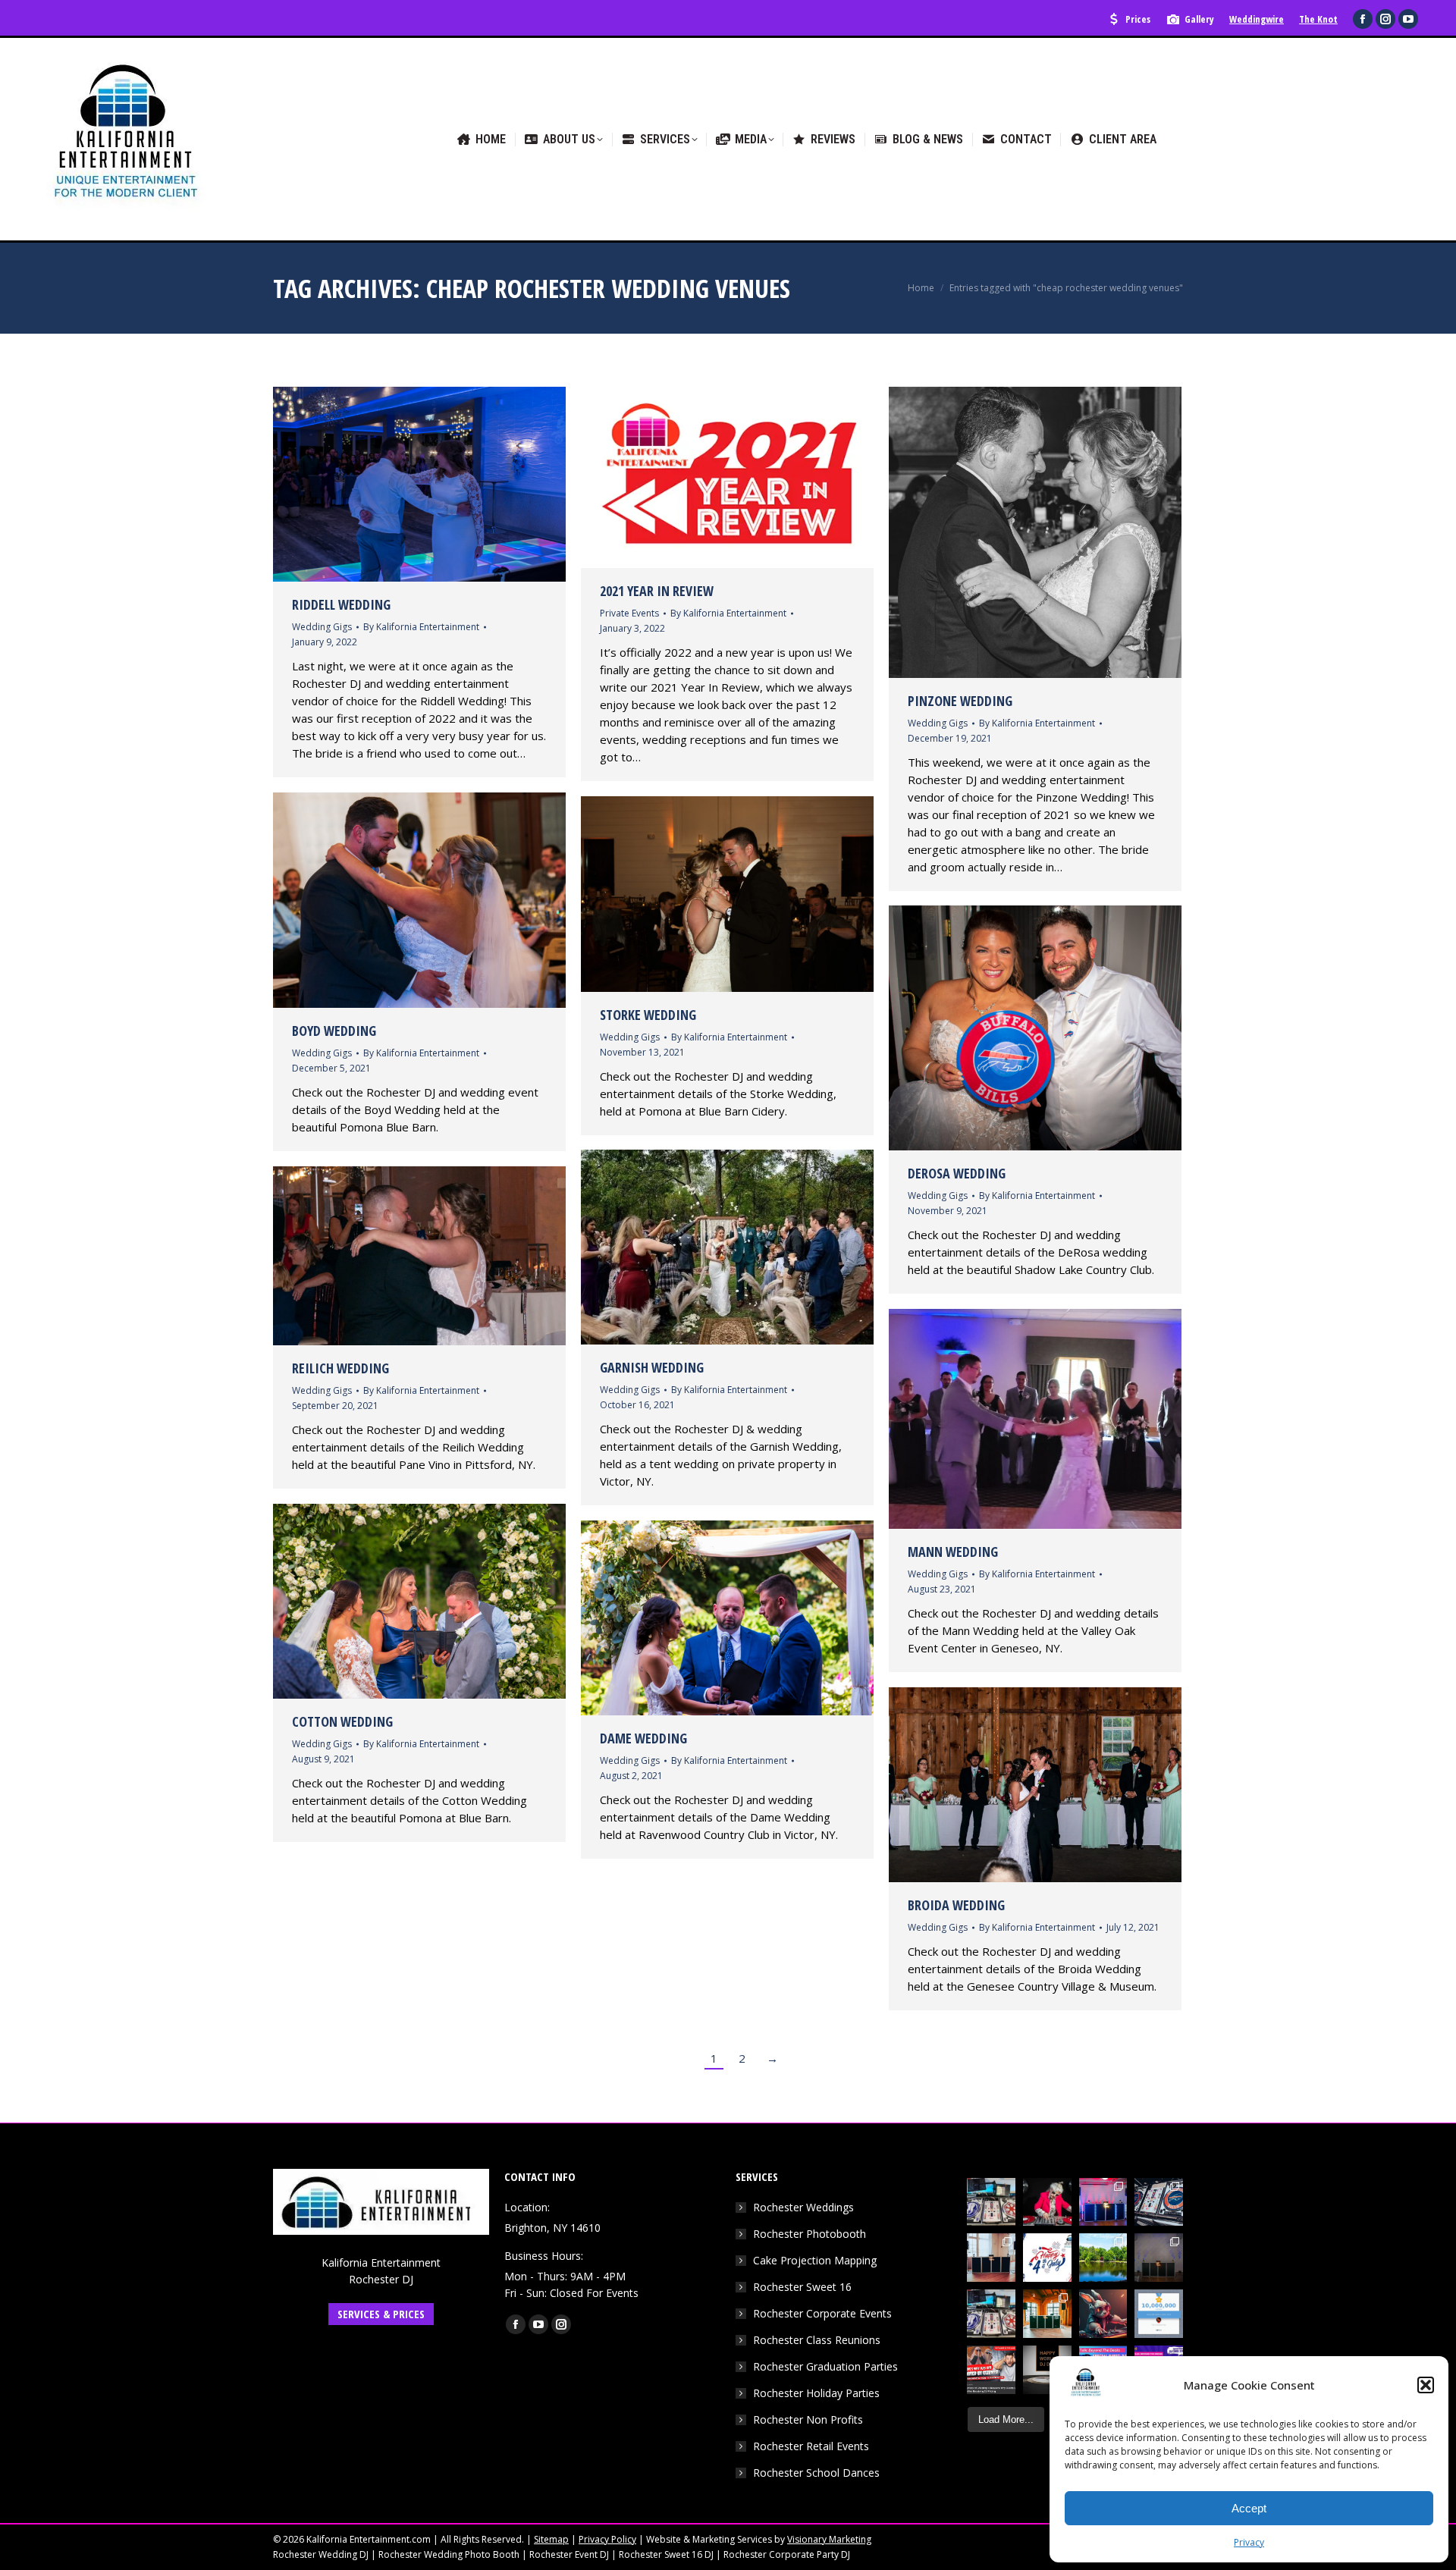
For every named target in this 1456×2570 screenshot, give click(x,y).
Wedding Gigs (322, 627)
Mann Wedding (953, 1552)
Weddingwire (1257, 19)
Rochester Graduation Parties (825, 2366)
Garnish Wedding (652, 1367)
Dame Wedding (643, 1738)
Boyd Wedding (334, 1031)
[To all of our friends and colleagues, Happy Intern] (1047, 2370)
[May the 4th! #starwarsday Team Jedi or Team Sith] (991, 2202)
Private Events (629, 613)
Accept (1249, 2508)
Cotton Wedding (342, 1721)
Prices (1138, 19)
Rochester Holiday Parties (816, 2393)
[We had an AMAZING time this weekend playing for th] (991, 2258)
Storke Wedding (648, 1015)
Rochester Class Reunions (817, 2340)
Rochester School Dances (816, 2473)
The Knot (1318, 19)
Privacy (1249, 2542)
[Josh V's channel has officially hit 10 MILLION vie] (1159, 2314)
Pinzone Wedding (960, 701)
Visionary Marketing (829, 2539)
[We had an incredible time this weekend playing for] (1103, 2202)
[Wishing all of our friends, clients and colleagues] (1047, 2258)
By (421, 627)
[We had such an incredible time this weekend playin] (1159, 2258)
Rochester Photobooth (810, 2234)
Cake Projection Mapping (815, 2260)
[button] (1426, 2385)
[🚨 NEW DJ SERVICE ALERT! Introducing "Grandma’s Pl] (1047, 2202)
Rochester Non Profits (808, 2419)
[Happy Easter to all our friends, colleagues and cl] (1103, 2314)
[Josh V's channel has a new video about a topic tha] (991, 2370)
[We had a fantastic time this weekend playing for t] (1047, 2314)
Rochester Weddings (803, 2207)
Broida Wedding (956, 1905)
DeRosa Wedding (957, 1173)
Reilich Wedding (340, 1368)
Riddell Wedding (341, 604)
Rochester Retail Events (811, 2446)
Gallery (1199, 19)
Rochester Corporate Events (822, 2313)
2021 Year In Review (657, 591)
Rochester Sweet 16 (802, 2287)
